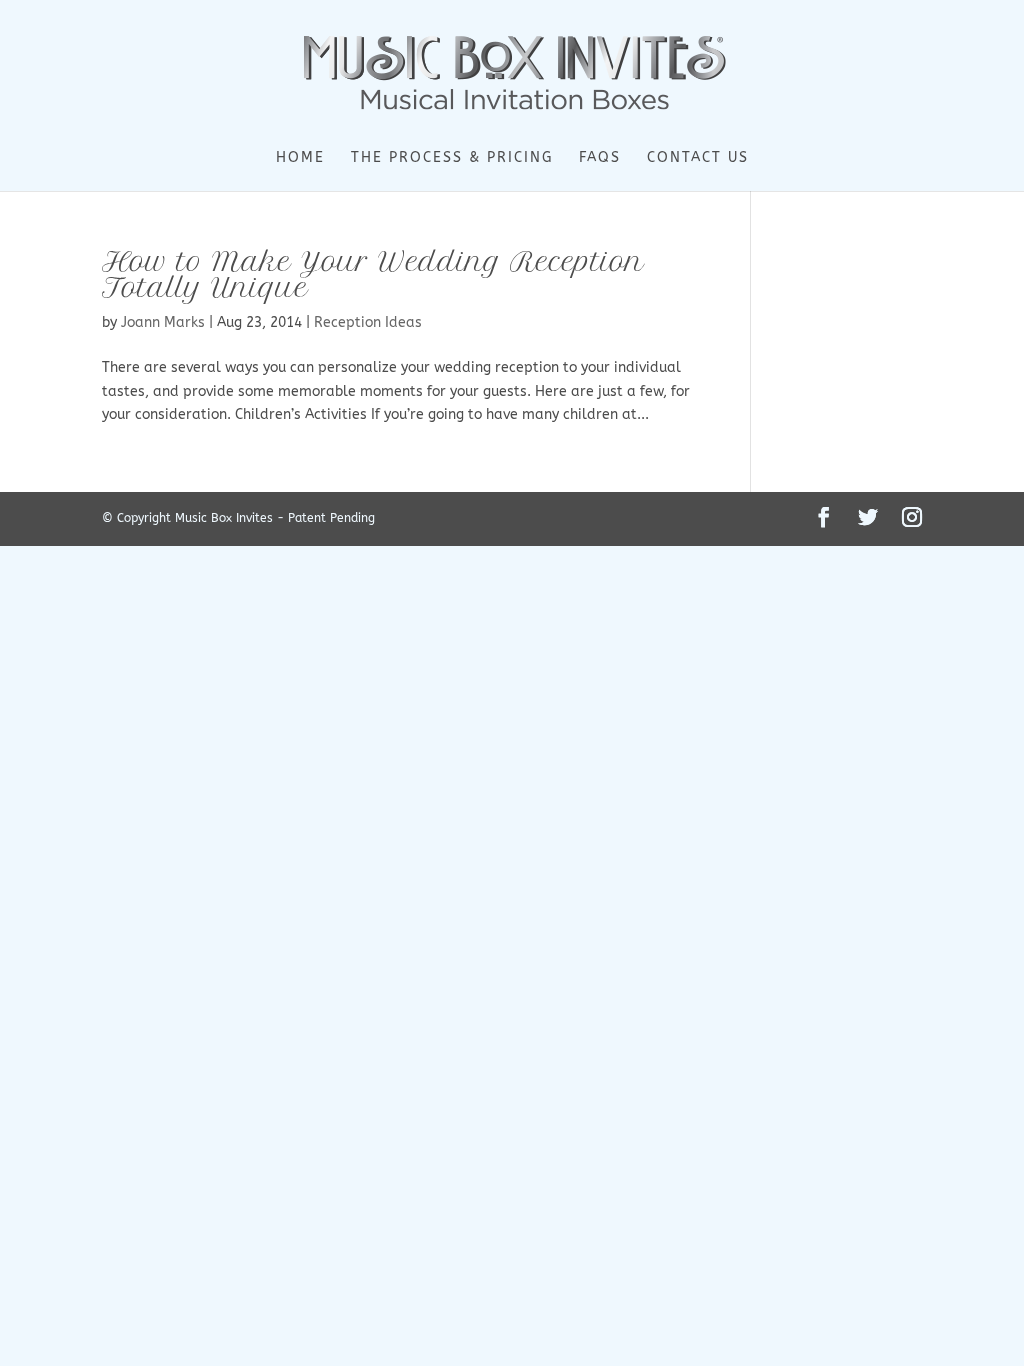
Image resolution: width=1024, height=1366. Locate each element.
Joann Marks (163, 322)
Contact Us (698, 158)
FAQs (600, 158)
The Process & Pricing (452, 158)
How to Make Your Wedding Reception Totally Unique (373, 274)
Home (300, 158)
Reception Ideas (368, 322)
